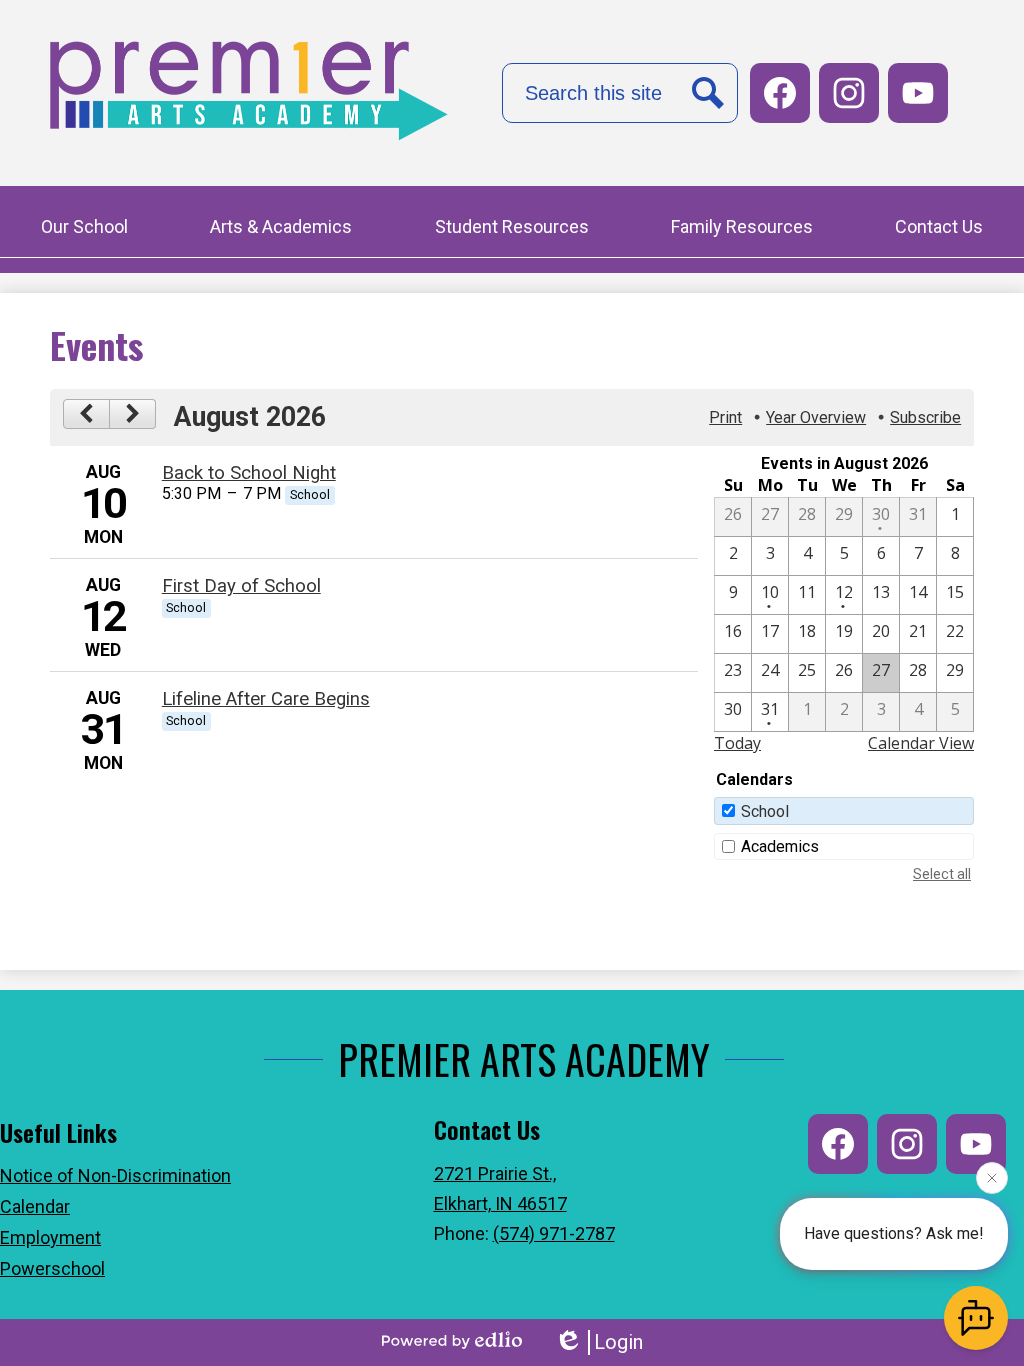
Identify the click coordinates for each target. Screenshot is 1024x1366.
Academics (780, 846)
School (765, 811)
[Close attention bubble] (992, 1178)
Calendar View (921, 743)
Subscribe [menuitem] (925, 417)
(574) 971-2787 (554, 1233)
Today (737, 743)
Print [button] (725, 417)
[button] (84, 229)
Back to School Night (249, 473)
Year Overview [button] (816, 417)
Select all (942, 874)
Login (618, 1342)
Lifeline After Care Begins (266, 699)
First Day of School (241, 586)
